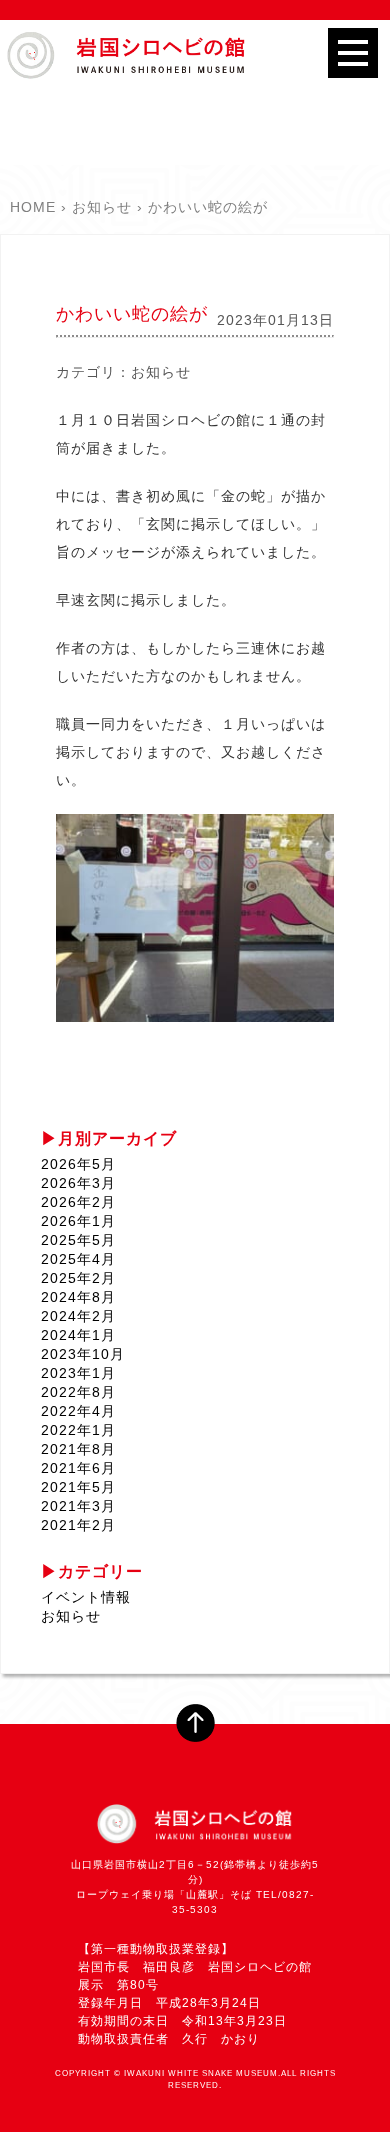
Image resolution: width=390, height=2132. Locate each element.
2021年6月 (78, 1468)
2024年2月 (78, 1316)
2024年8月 (78, 1297)
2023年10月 (83, 1354)
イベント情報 (86, 1597)
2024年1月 (78, 1335)
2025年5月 (78, 1240)
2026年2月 (78, 1202)
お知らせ (161, 372)
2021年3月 (78, 1506)
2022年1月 (78, 1430)
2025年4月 (78, 1259)
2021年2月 (78, 1525)
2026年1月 (78, 1221)
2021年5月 (78, 1487)
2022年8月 (78, 1392)
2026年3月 (78, 1183)
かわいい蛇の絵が (132, 314)
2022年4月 (78, 1411)
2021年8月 (78, 1449)
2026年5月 (78, 1164)
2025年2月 (78, 1278)
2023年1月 (78, 1373)
